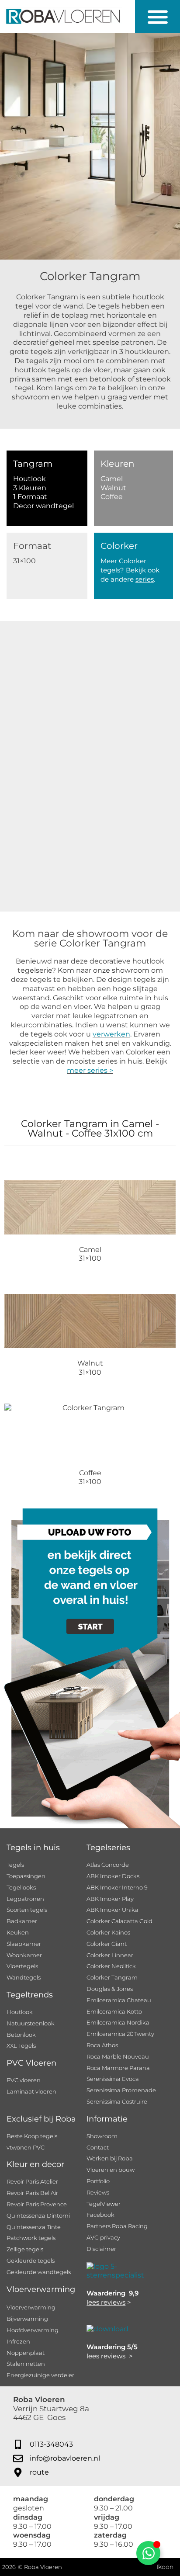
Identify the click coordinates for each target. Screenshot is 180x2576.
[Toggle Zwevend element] (148, 2553)
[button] (157, 16)
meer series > (90, 1070)
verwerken (111, 1034)
